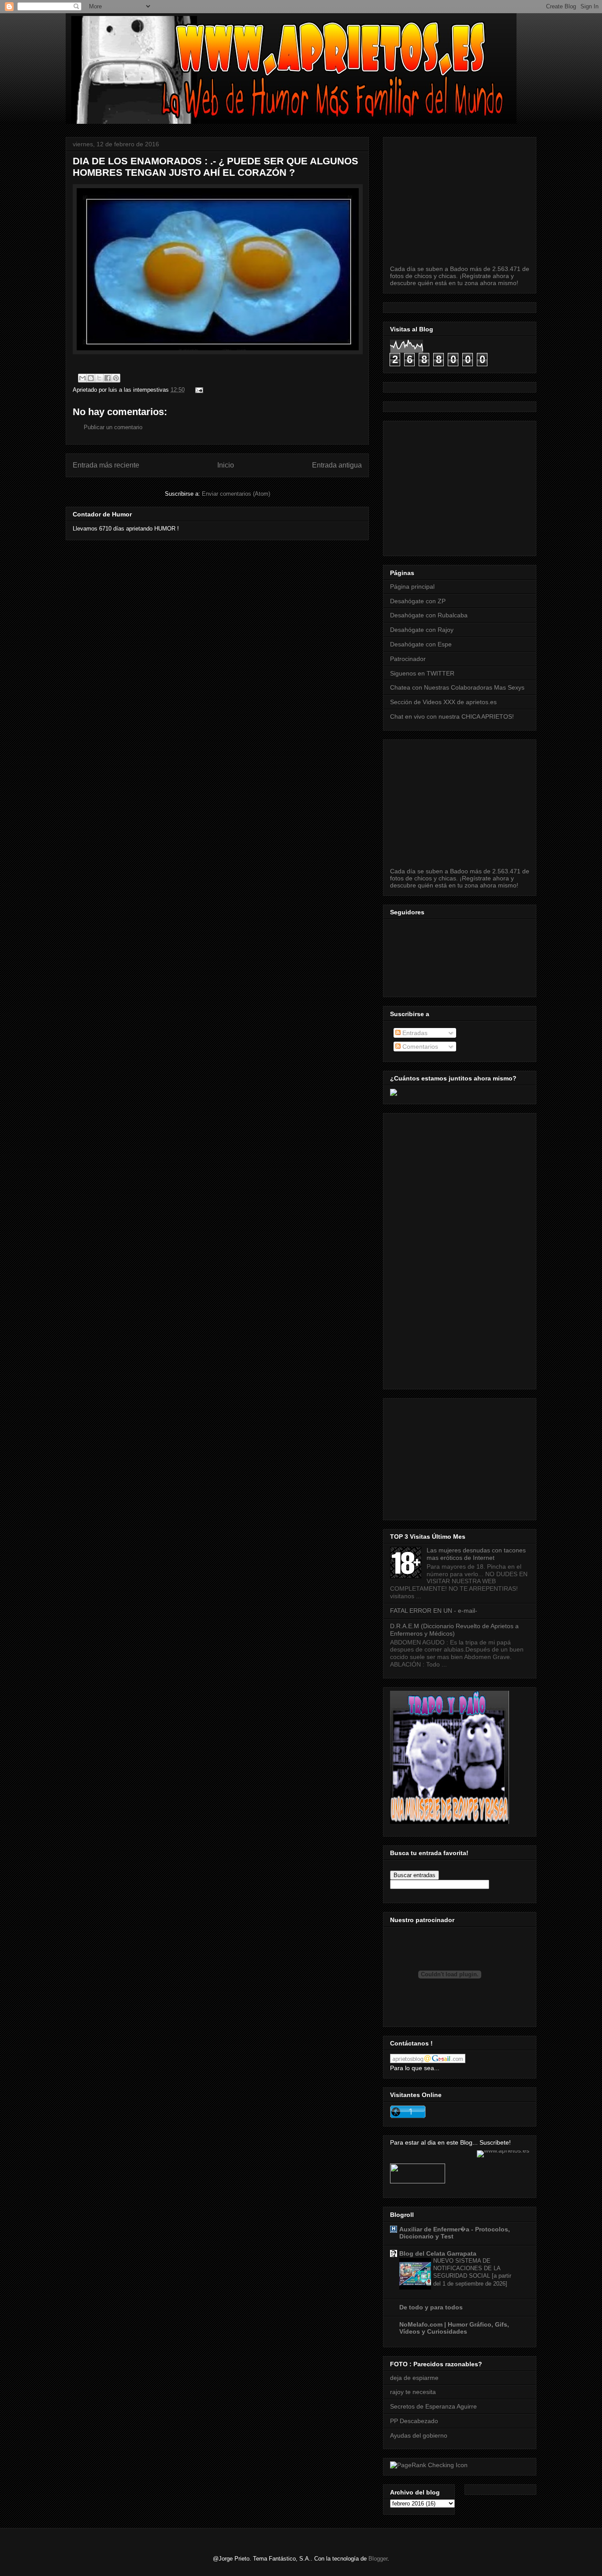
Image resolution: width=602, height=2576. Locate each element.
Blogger (378, 2559)
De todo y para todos (431, 2307)
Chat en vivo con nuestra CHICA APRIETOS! (452, 716)
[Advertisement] (496, 486)
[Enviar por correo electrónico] (82, 378)
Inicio (226, 465)
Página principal (412, 586)
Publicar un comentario (113, 427)
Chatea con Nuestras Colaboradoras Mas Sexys (457, 687)
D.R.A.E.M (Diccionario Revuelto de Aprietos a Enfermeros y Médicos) (454, 1630)
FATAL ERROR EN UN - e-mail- (434, 1611)
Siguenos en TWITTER (422, 673)
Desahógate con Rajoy (422, 630)
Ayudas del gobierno (419, 2435)
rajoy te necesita (413, 2392)
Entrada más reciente (106, 465)
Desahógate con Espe (421, 644)
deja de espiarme (414, 2378)
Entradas (414, 1033)
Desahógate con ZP (418, 601)
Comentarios (419, 1047)
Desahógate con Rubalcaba (429, 615)
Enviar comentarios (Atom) (236, 494)
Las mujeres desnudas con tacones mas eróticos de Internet (476, 1554)
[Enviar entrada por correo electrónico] (198, 390)
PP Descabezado (414, 2421)
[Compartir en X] (99, 378)
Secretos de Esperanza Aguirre (433, 2406)
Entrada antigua (337, 465)
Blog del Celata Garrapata (438, 2253)
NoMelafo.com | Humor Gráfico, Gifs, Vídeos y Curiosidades (454, 2328)
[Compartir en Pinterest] (116, 378)
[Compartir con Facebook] (108, 378)
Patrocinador (408, 659)
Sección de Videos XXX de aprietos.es (443, 702)
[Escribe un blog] (91, 378)
